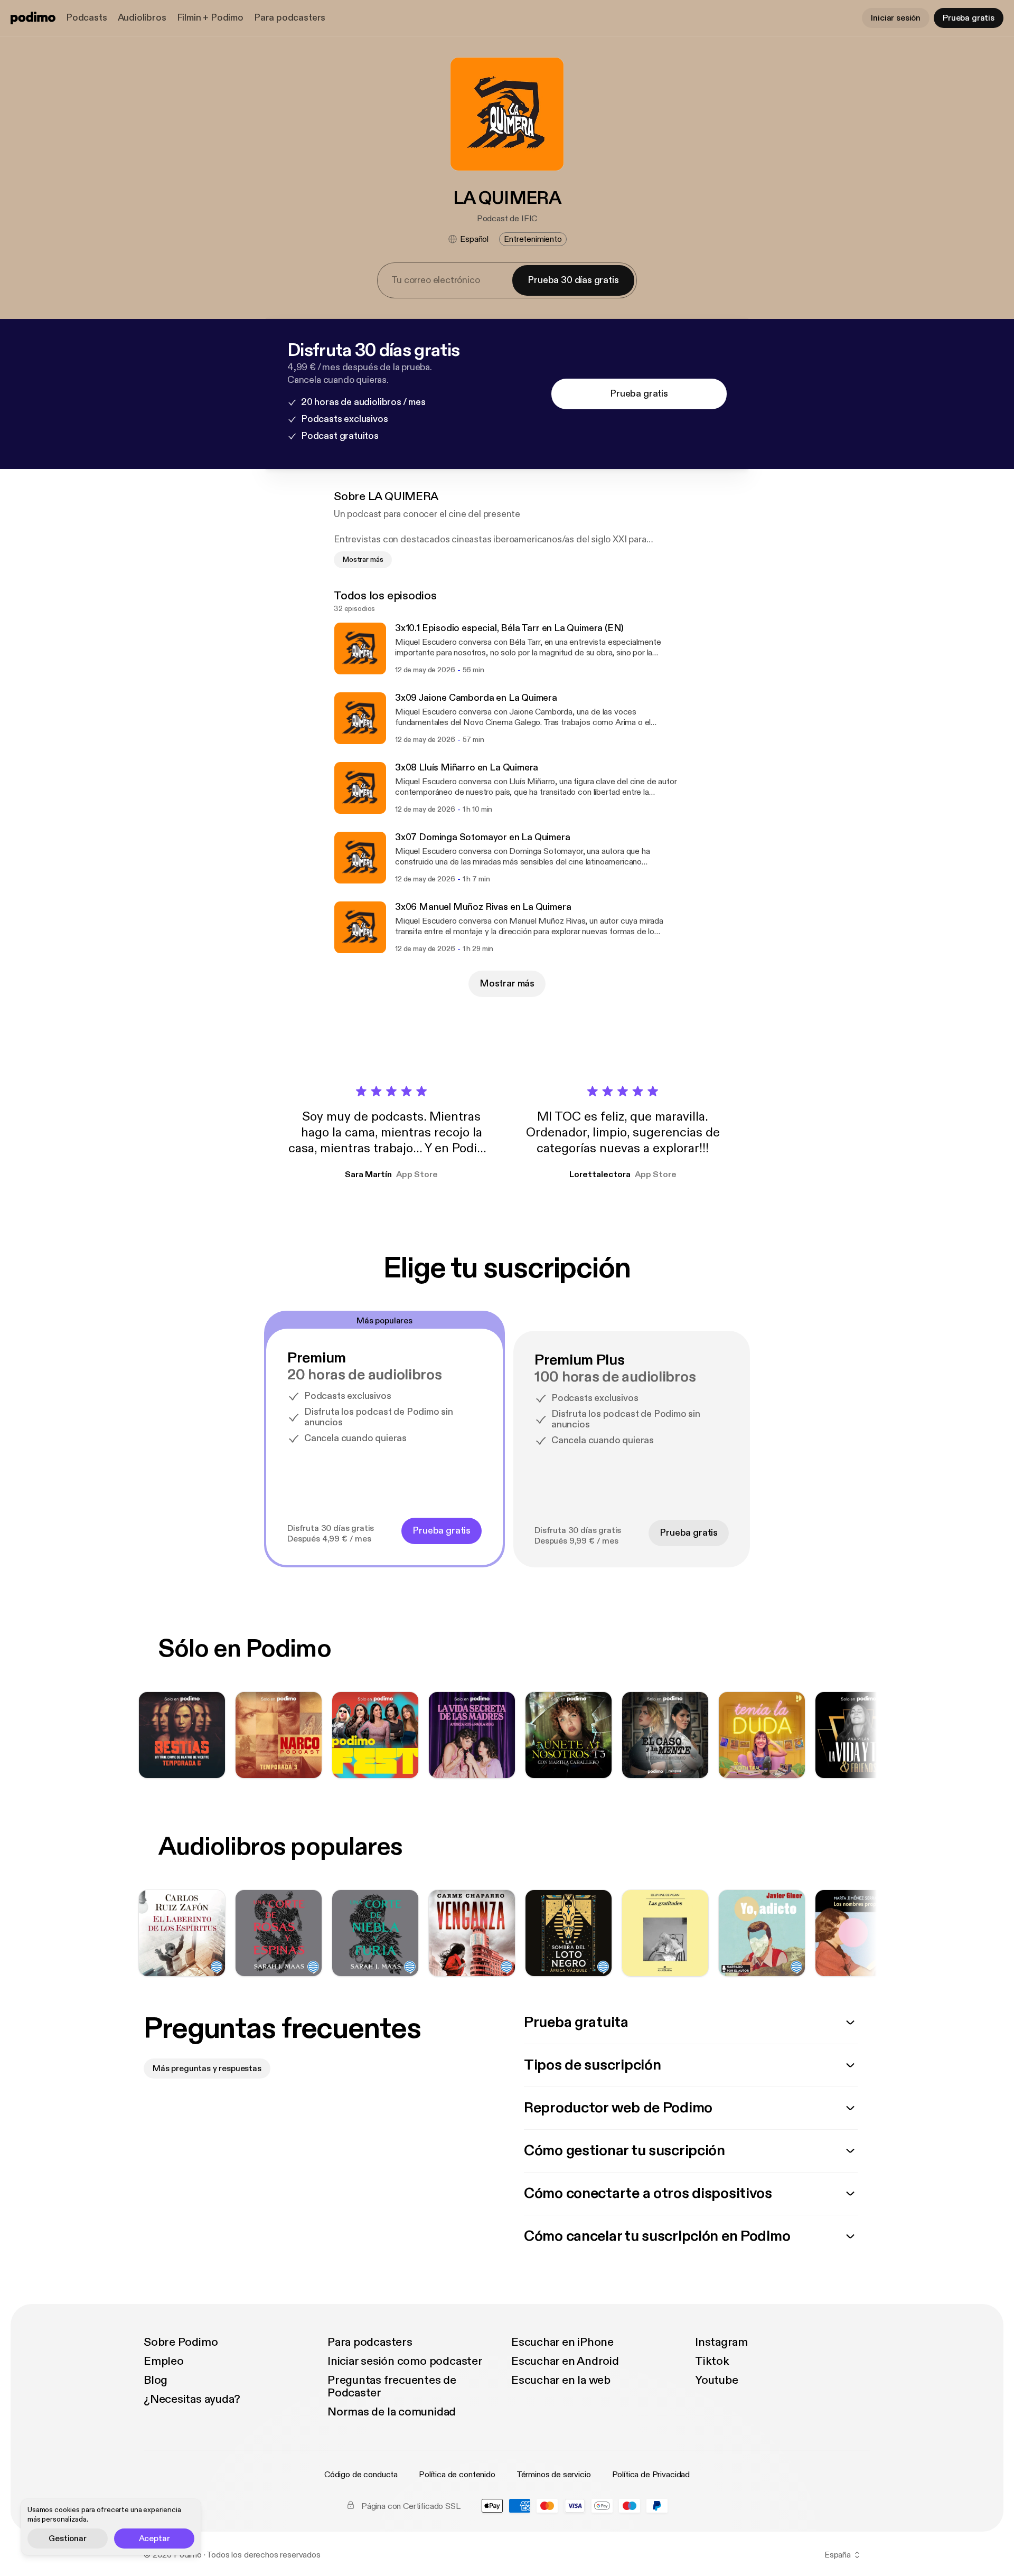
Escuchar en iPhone (562, 2342)
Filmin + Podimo (210, 18)
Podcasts (87, 18)
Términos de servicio (554, 2475)
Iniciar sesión (896, 18)
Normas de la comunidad (392, 2412)
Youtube (716, 2380)
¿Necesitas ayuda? (192, 2399)
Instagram (721, 2342)
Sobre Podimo (181, 2342)
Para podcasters (290, 18)
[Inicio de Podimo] (33, 18)
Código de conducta (361, 2475)
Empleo (164, 2361)
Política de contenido (457, 2475)
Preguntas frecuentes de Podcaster (392, 2386)
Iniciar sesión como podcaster (405, 2361)
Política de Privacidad (651, 2475)
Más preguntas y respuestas (207, 2069)
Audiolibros (142, 18)
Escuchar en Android (565, 2361)
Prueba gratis (969, 18)
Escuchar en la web (561, 2380)
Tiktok (712, 2361)
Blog (156, 2380)
